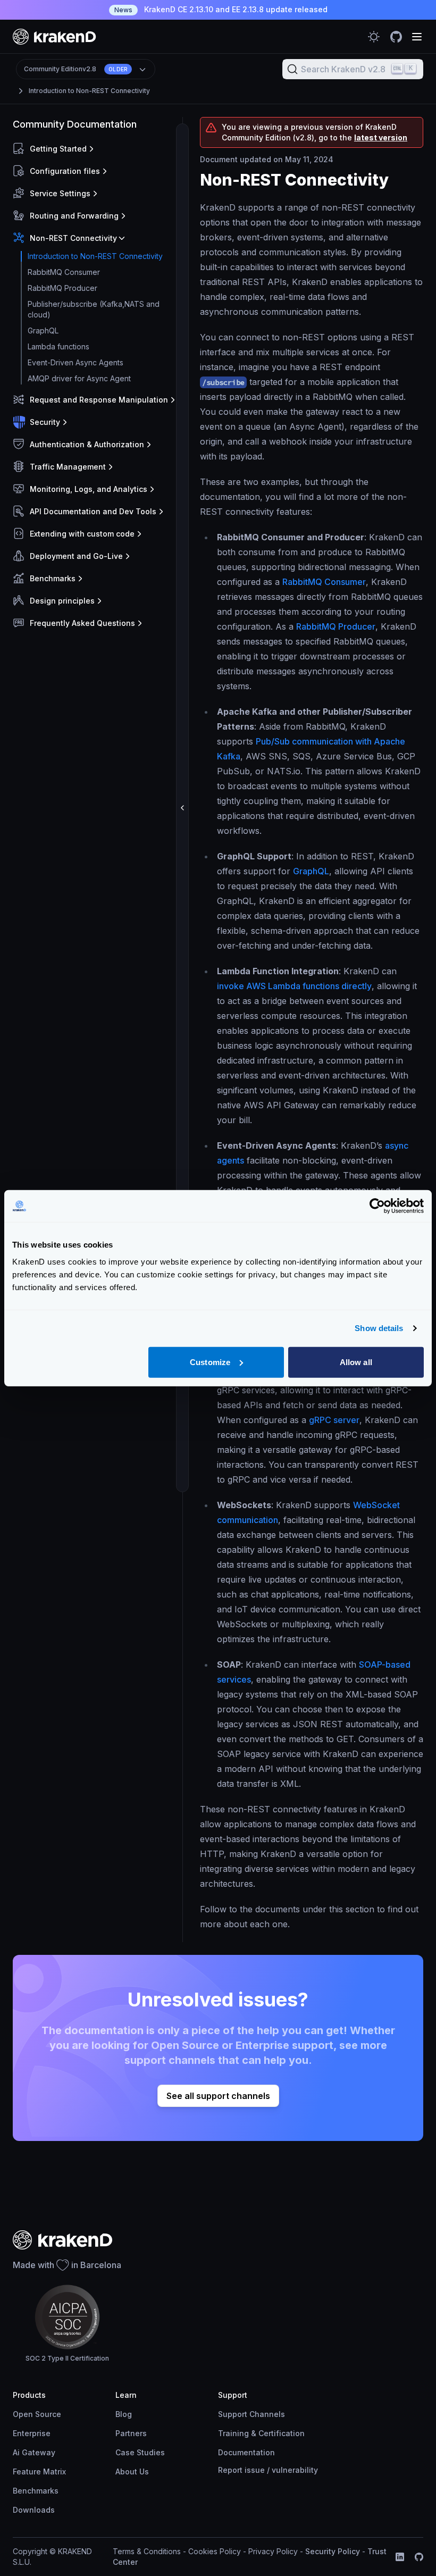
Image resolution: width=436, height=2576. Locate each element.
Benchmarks (36, 2491)
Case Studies (140, 2452)
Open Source (37, 2414)
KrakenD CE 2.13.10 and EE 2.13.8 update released (221, 9)
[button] (95, 149)
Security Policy (333, 2551)
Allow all (356, 1362)
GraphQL (43, 331)
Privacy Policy (273, 2551)
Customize (210, 1362)
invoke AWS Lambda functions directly (294, 986)
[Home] (54, 36)
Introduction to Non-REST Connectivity (89, 91)
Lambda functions (58, 346)
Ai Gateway (34, 2452)
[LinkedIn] (400, 2557)
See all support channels (218, 2096)
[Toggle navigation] (417, 37)
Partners (131, 2433)
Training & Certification (261, 2433)
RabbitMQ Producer (62, 288)
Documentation (246, 2452)
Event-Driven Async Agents (76, 362)
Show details (379, 1328)
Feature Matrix (39, 2472)
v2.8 (76, 69)
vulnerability (295, 2470)
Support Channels (251, 2414)
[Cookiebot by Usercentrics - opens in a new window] (377, 1206)
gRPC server (334, 1420)
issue (255, 2470)
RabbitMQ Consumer (64, 272)
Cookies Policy (215, 2551)
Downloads (34, 2510)
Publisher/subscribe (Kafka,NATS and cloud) (94, 309)
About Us (132, 2472)
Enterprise (32, 2433)
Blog (124, 2414)
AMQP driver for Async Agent (79, 378)
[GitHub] (419, 2557)
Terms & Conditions (147, 2551)
